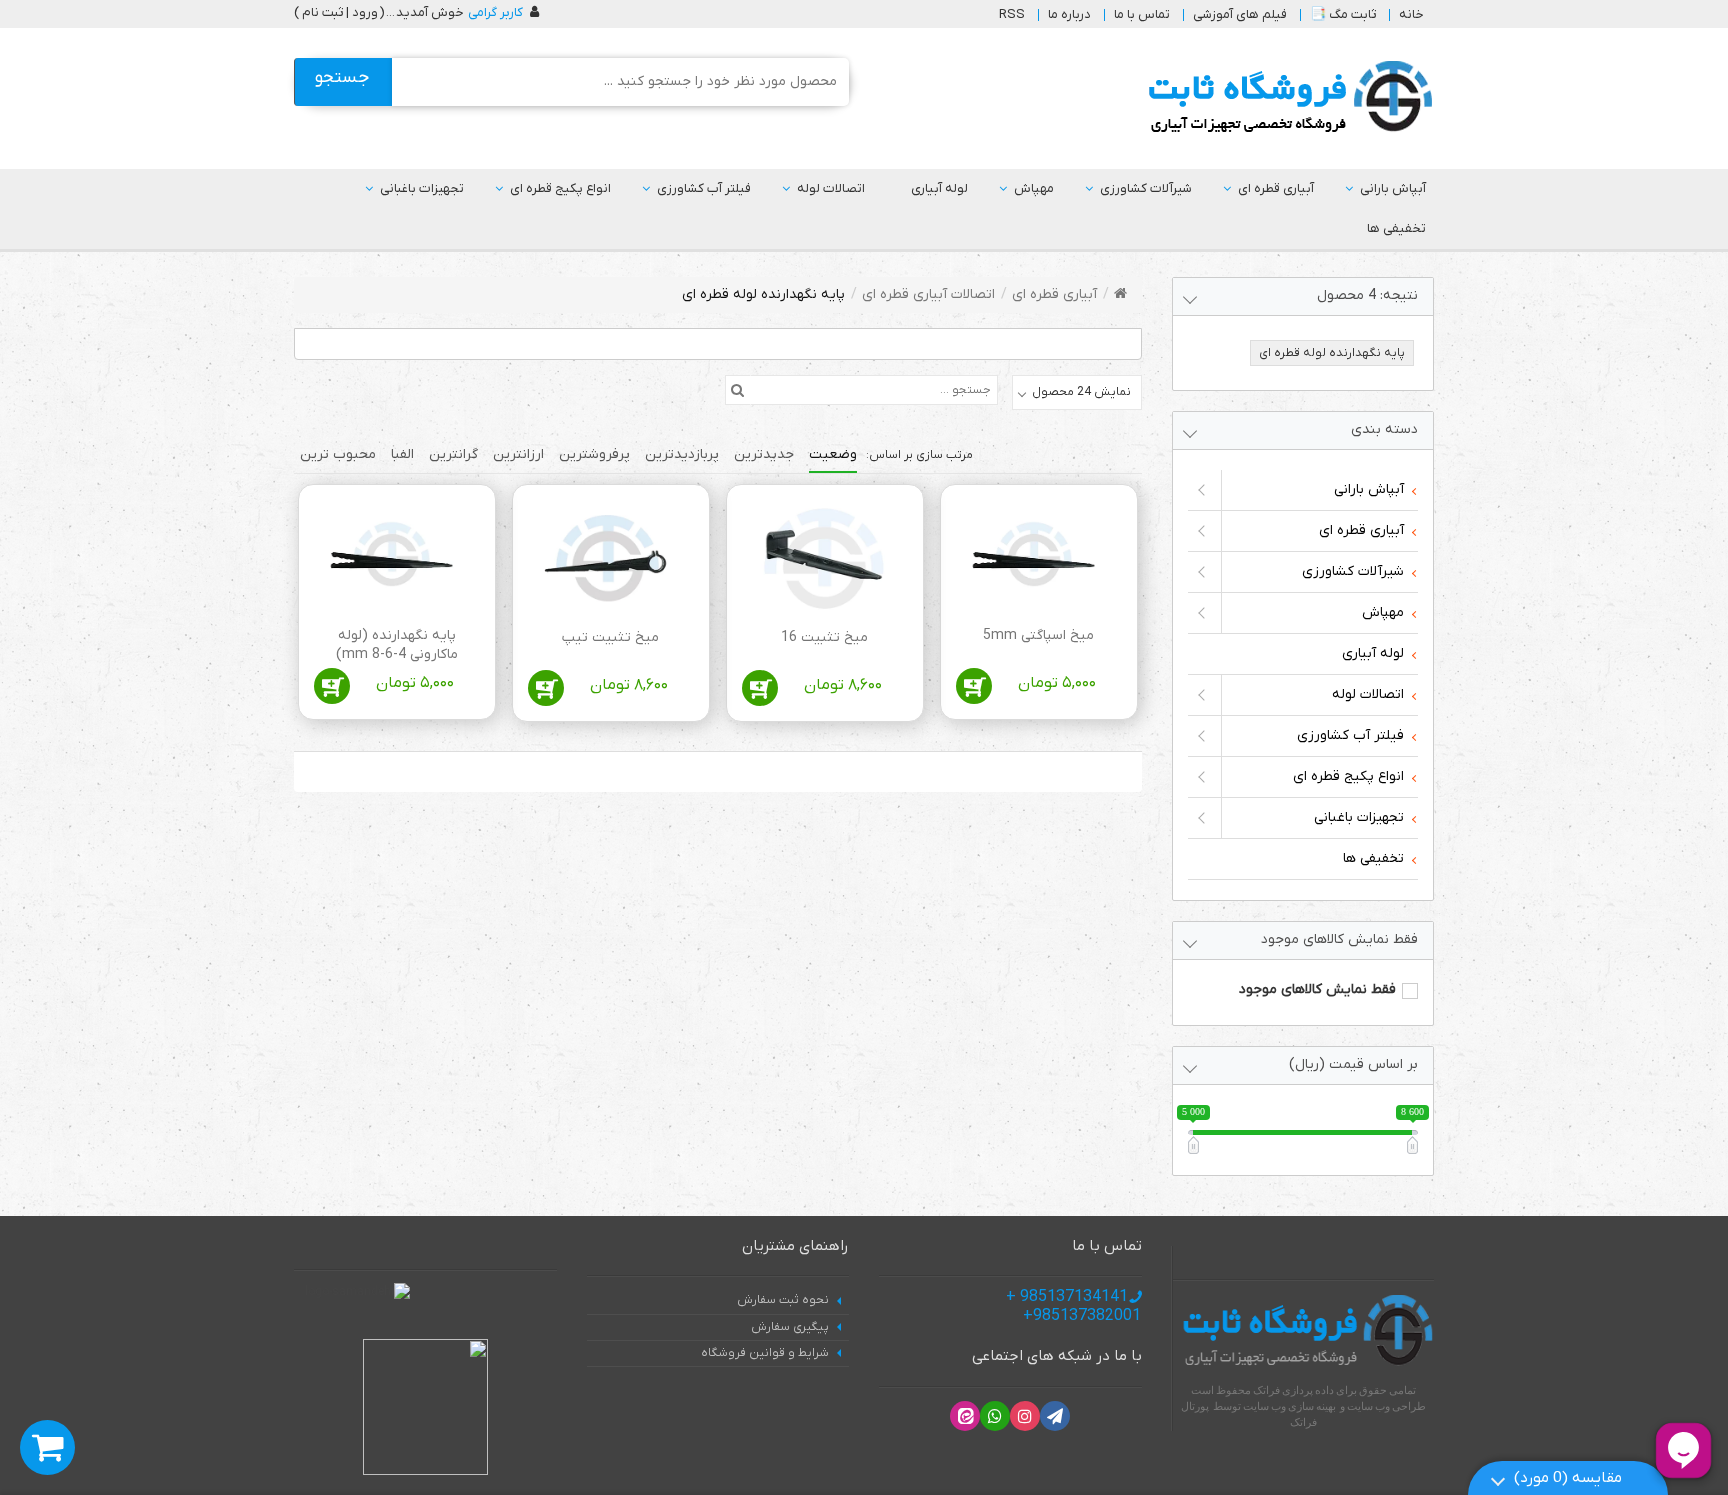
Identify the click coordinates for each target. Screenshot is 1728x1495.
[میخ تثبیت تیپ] (607, 561)
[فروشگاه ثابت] (1285, 97)
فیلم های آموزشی (1240, 14)
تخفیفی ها (1396, 228)
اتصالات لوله (831, 188)
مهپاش (1034, 188)
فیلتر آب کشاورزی (704, 188)
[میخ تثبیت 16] (821, 561)
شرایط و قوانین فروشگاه (765, 1353)
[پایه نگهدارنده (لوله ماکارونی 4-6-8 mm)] (393, 560)
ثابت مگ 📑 (1343, 14)
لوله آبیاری (939, 188)
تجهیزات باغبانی (422, 188)
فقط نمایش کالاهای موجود (1317, 989)
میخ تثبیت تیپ (610, 637)
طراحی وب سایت (1386, 1406)
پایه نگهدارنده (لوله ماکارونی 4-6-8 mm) (397, 645)
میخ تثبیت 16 (824, 637)
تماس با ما (1142, 14)
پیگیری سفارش (790, 1327)
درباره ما (1069, 14)
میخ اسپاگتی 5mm (1038, 635)
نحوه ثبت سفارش (783, 1300)
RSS (1012, 14)
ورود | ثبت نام (340, 12)
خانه (1411, 14)
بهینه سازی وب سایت (1289, 1406)
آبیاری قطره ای (1276, 188)
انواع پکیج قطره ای (560, 188)
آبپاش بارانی (1393, 188)
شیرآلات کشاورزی (1146, 188)
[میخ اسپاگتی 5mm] (1035, 560)
